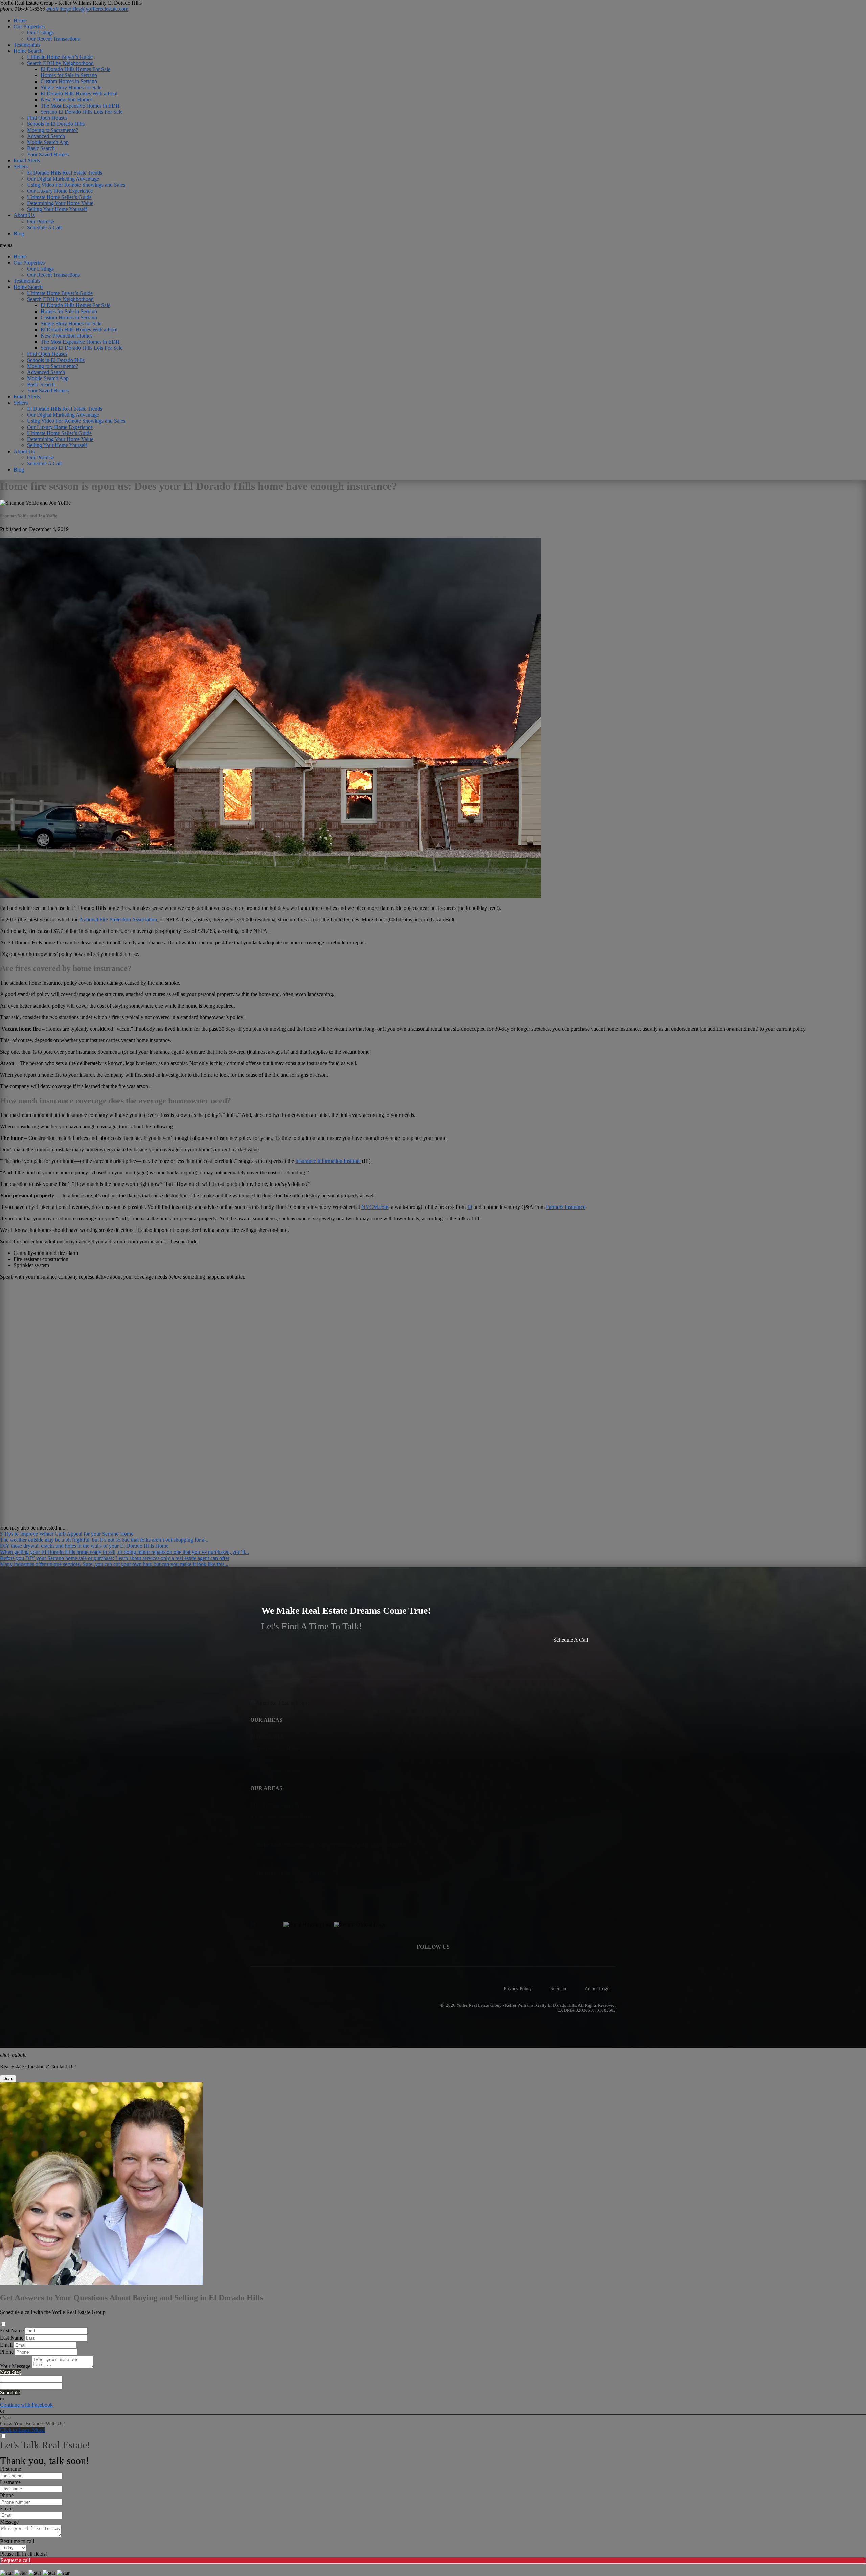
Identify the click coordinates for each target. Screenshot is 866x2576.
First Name (12, 2331)
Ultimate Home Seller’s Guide (59, 197)
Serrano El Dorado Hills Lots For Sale (82, 112)
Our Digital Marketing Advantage (63, 179)
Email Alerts (27, 160)
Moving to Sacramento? (53, 130)
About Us (24, 215)
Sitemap (558, 1988)
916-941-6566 (22, 9)
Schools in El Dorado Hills (56, 124)
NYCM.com (375, 1207)
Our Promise (41, 221)
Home (20, 20)
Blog (19, 234)
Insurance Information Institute (328, 1161)
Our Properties (29, 27)
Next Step (11, 2372)
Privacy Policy (518, 1988)
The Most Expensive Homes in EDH (80, 106)
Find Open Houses (47, 118)
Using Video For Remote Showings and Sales (76, 185)
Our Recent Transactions (53, 39)
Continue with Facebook (26, 2405)
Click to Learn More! (23, 2430)
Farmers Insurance (566, 1207)
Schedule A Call (44, 227)
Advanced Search (46, 136)
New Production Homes (66, 100)
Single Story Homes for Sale (71, 87)
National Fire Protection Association (118, 919)
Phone (7, 2352)
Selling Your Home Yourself (57, 209)
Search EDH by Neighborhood (60, 63)
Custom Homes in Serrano (69, 81)
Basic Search (41, 148)
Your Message (15, 2366)
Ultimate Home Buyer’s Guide (60, 57)
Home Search (28, 51)
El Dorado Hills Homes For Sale (75, 69)
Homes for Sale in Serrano (69, 75)
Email (6, 2345)
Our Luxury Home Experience (60, 191)
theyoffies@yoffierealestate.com (87, 9)
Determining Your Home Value (60, 203)
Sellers (21, 167)
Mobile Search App (48, 142)
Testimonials (27, 45)
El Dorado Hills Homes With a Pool (79, 94)
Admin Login (598, 1988)
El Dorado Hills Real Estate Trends (65, 173)
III (470, 1207)
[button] (433, 245)
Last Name (12, 2338)
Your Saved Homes (48, 154)
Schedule (10, 2393)
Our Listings (40, 33)
